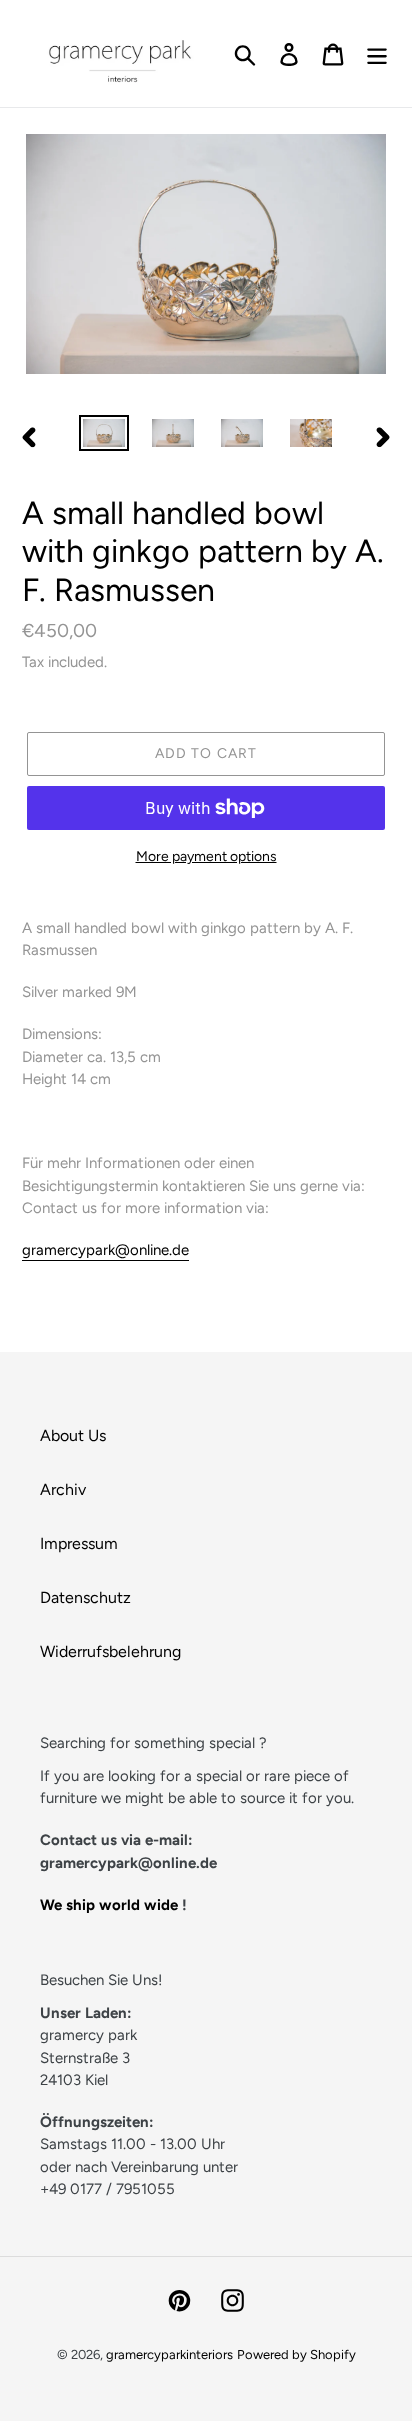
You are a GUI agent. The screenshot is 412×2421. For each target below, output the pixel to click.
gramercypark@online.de (105, 1250)
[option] (104, 437)
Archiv (63, 1489)
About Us (73, 1435)
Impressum (79, 1543)
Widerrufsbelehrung (110, 1651)
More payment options (206, 856)
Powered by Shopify (296, 2354)
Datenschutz (85, 1597)
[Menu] (377, 53)
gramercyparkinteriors (169, 2354)
